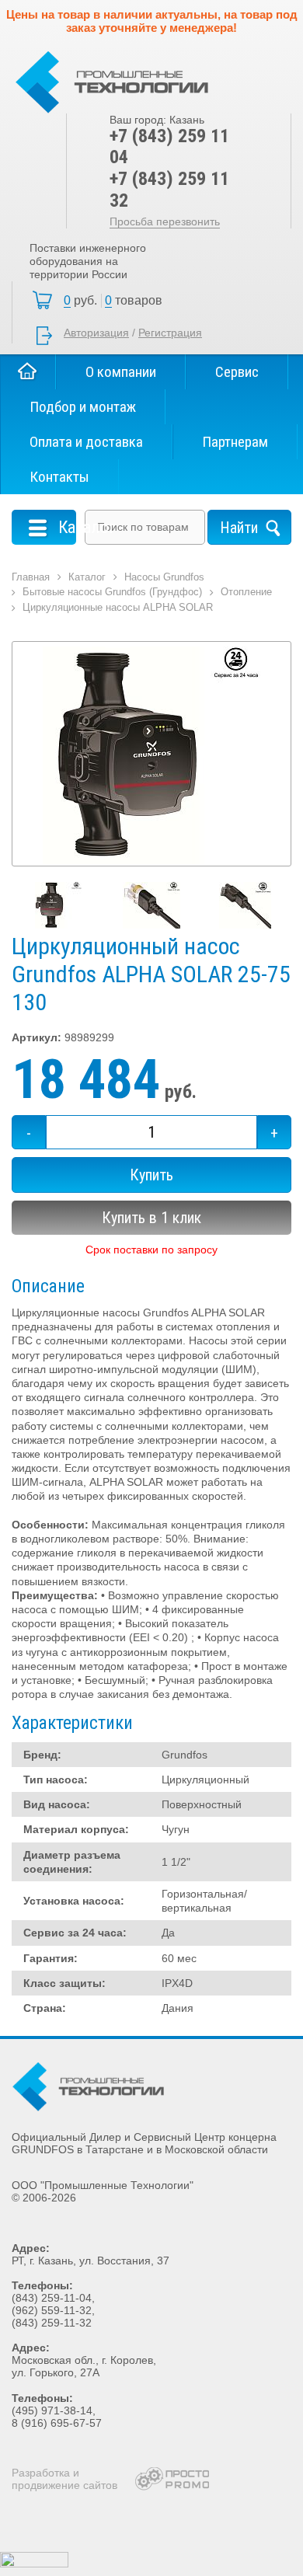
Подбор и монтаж (83, 407)
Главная (28, 372)
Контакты (59, 477)
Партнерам (235, 442)
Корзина (117, 301)
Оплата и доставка (86, 442)
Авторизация (96, 333)
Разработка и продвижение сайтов (64, 2479)
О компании (121, 372)
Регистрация (170, 333)
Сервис (237, 372)
